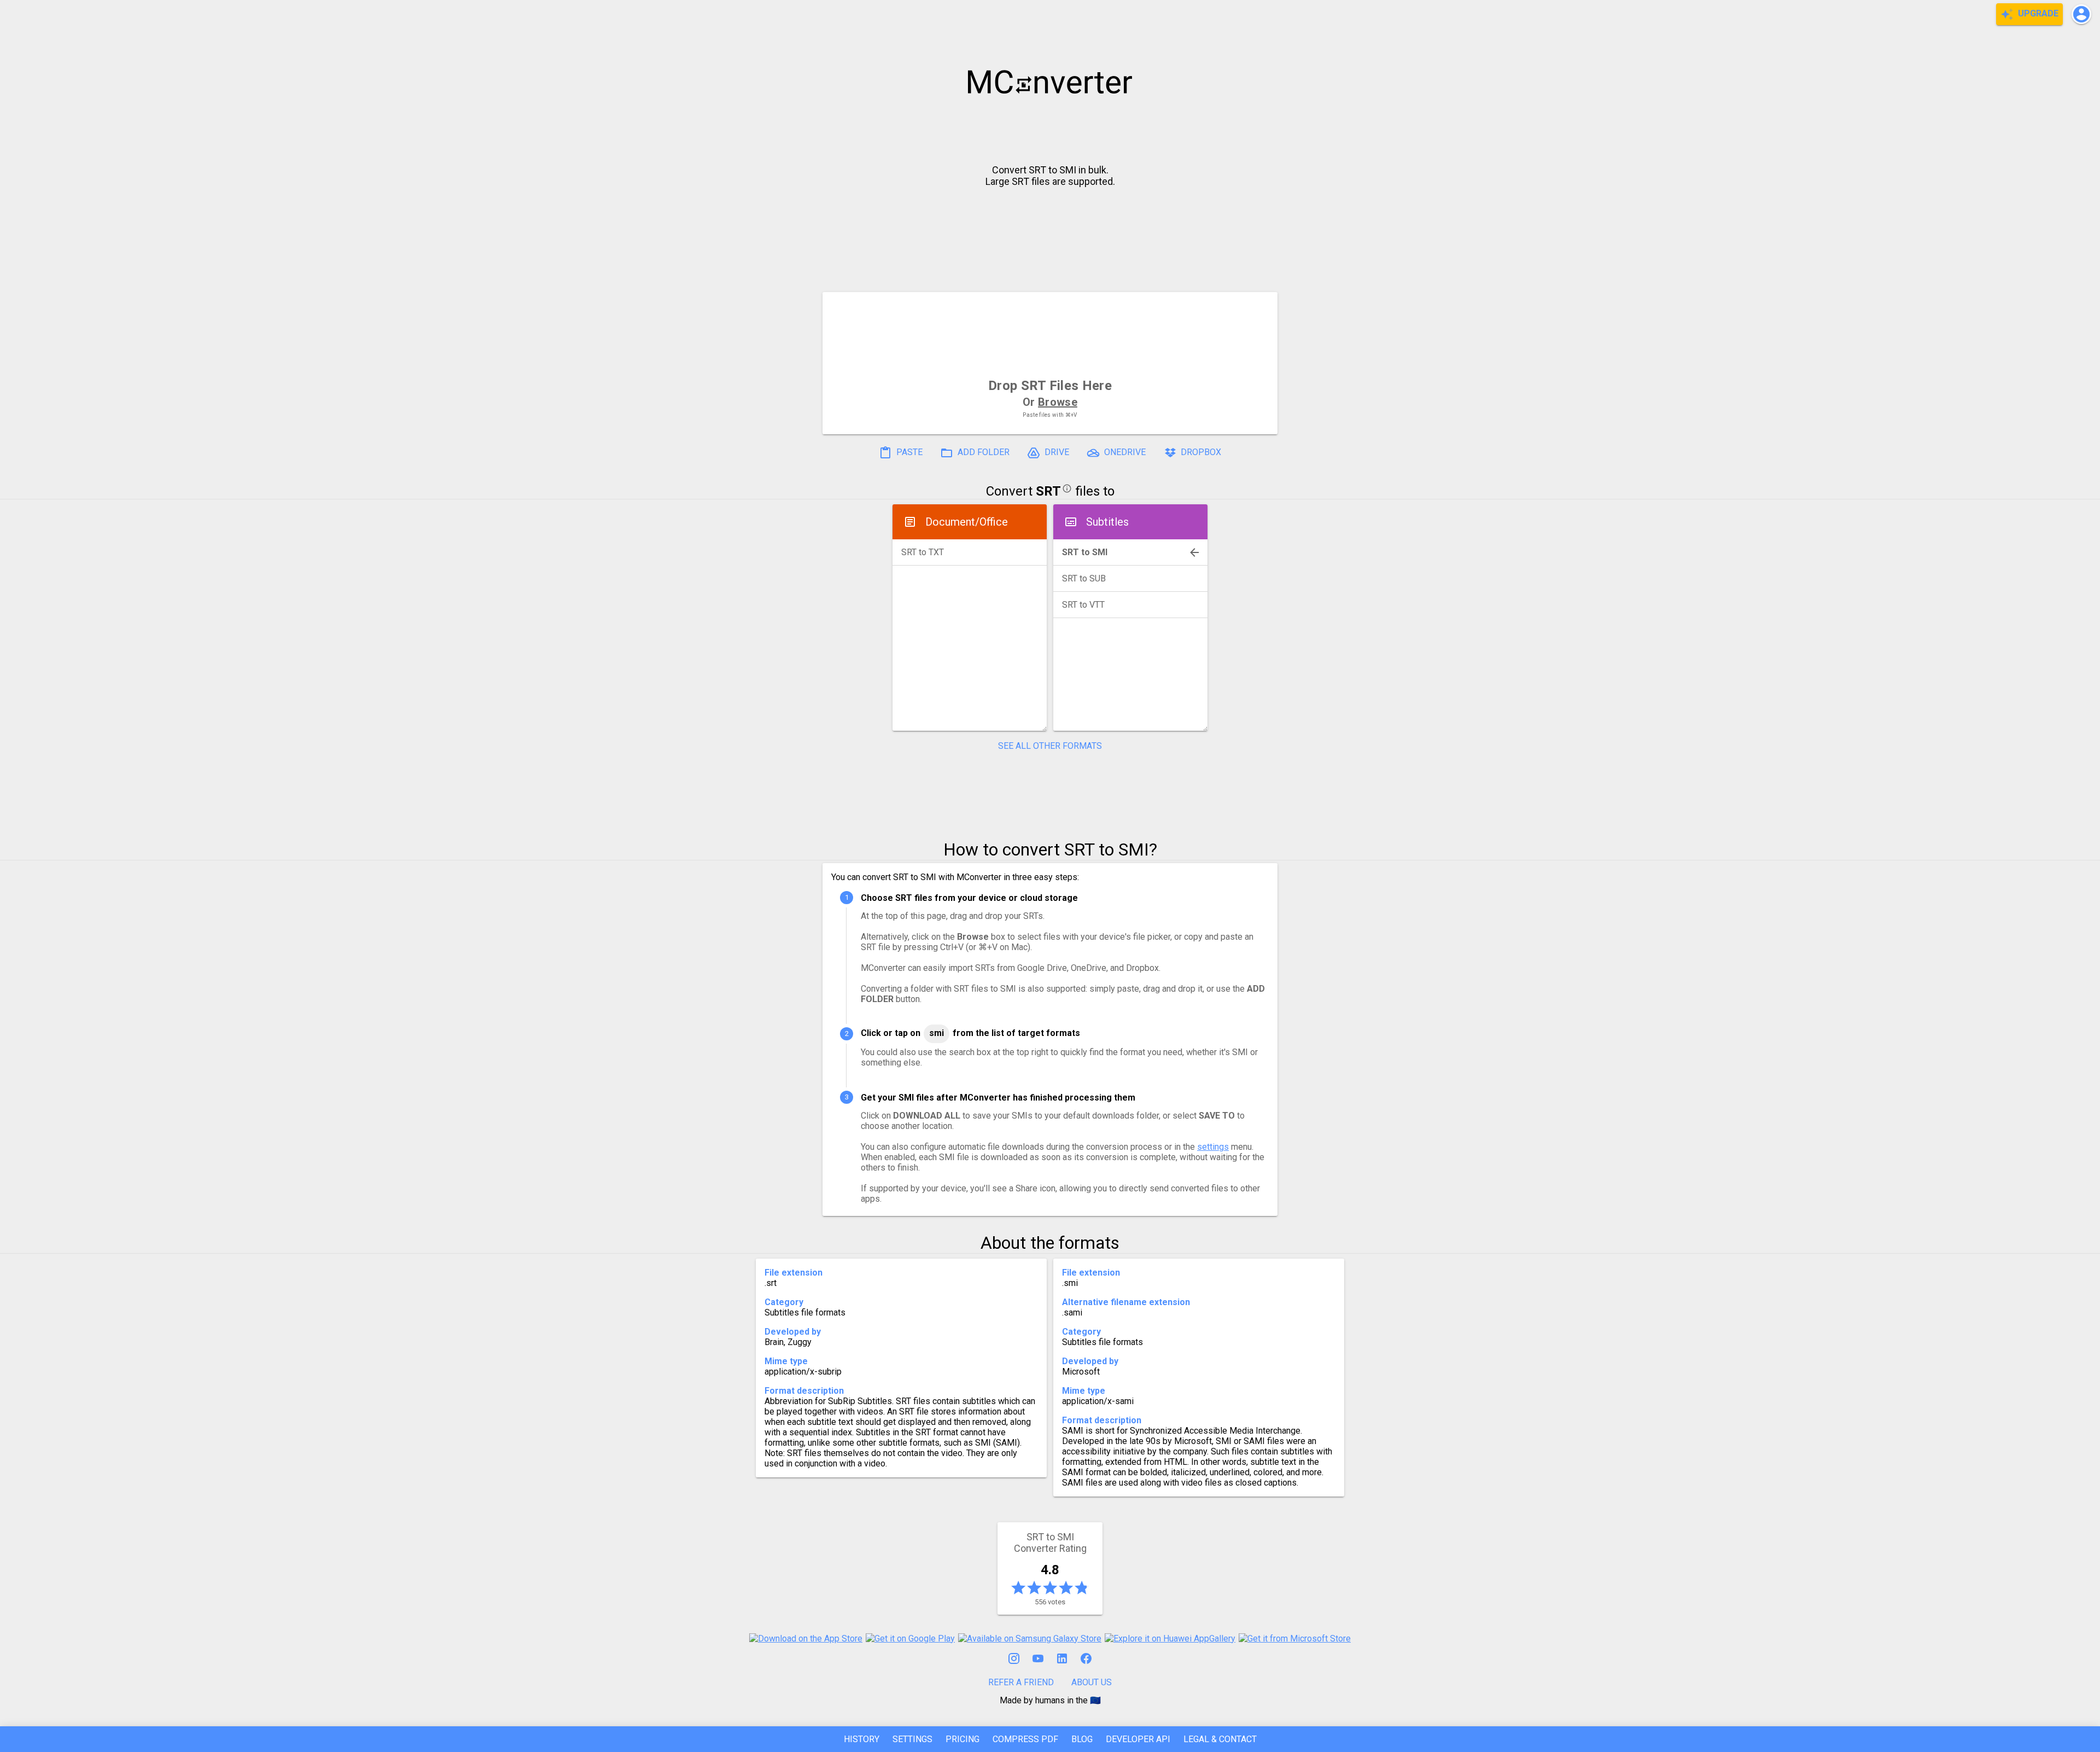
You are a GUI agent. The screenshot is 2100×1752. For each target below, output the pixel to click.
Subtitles (1107, 522)
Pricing (962, 1739)
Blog (1082, 1739)
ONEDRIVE (1124, 452)
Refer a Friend (1021, 1682)
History (862, 1739)
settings (1213, 1147)
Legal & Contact (1220, 1739)
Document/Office (967, 522)
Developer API (1138, 1739)
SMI (937, 1033)
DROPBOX (1200, 452)
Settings (912, 1739)
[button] (2081, 14)
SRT (1048, 491)
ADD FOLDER (982, 452)
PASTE (908, 452)
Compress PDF (1025, 1739)
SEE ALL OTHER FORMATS (1050, 746)
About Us (1092, 1682)
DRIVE (1056, 452)
